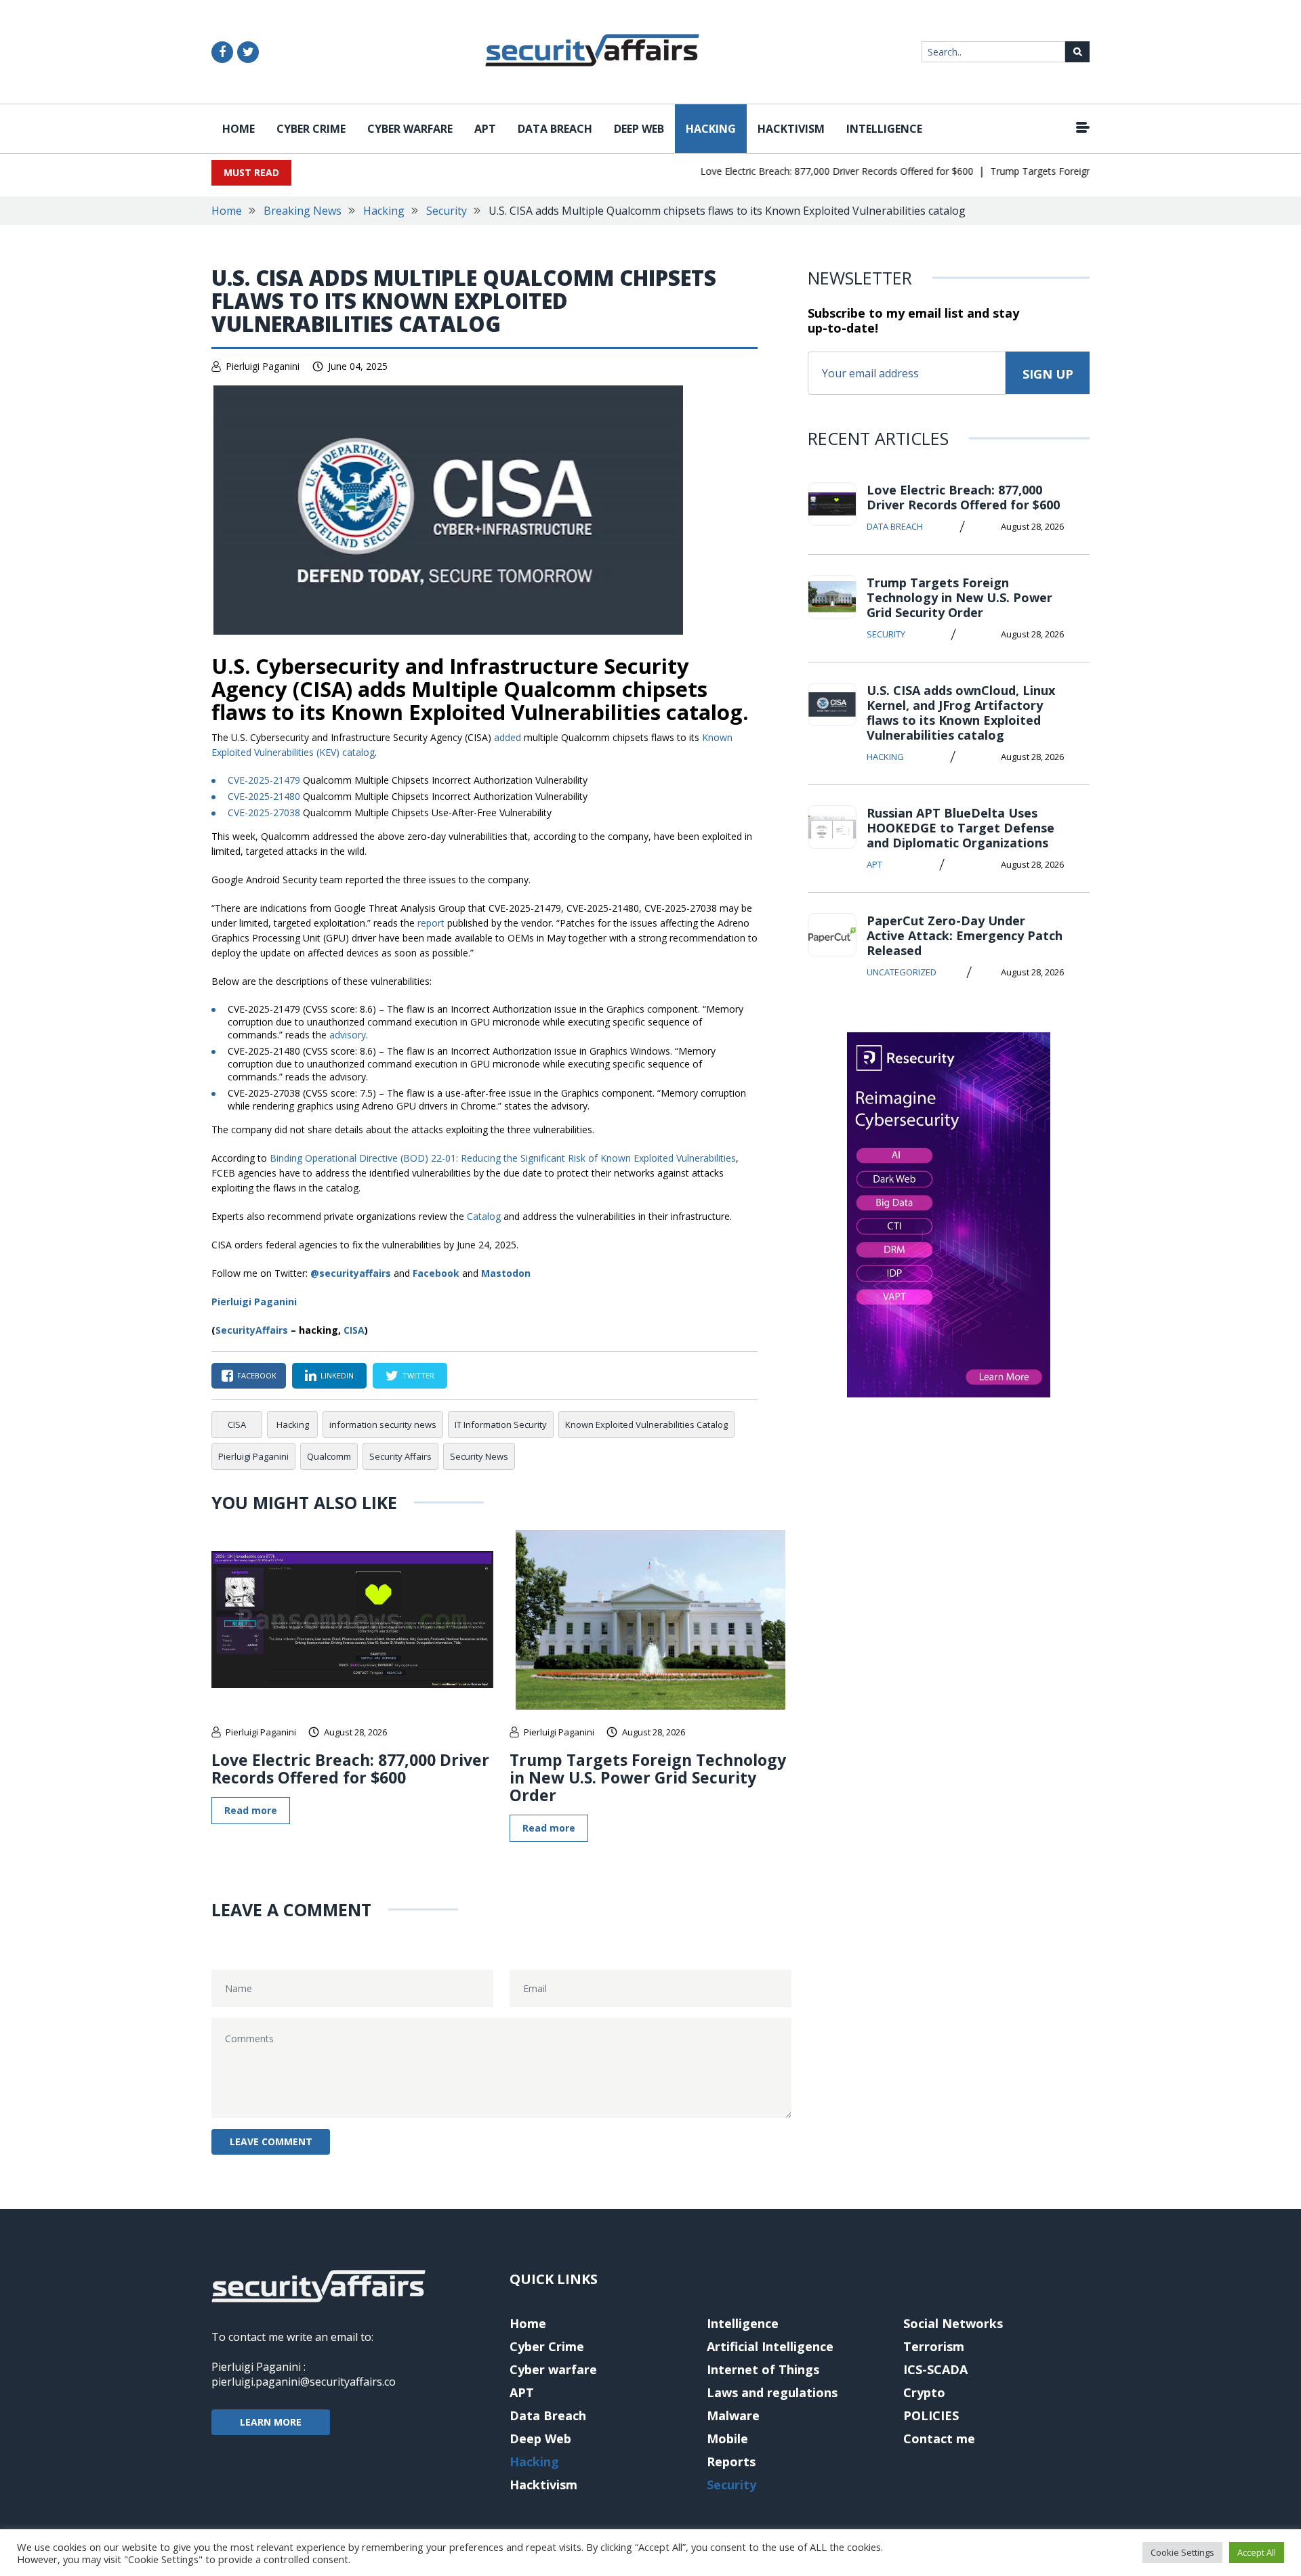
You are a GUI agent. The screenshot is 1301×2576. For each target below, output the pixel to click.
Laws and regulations (772, 2392)
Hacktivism (791, 129)
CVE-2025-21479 (264, 780)
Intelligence (884, 129)
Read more (251, 1810)
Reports (731, 2462)
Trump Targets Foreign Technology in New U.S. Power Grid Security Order (648, 1777)
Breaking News (303, 211)
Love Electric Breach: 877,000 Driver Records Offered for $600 (805, 171)
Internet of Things (763, 2369)
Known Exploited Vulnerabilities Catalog (646, 1424)
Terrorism (934, 2346)
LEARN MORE (271, 2422)
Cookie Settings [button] (1182, 2552)
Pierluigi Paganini (263, 366)
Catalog (484, 1216)
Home (239, 129)
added (508, 737)
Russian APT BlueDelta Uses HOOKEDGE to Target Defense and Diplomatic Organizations (961, 828)
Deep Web (639, 129)
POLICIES (931, 2415)
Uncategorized (902, 972)
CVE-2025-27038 (264, 812)
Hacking (711, 129)
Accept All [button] (1257, 2552)
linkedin (337, 1375)
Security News (479, 1456)
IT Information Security (501, 1424)
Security (447, 211)
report (431, 923)
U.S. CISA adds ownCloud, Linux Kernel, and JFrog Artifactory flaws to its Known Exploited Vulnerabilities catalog (961, 713)
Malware (733, 2415)
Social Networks (953, 2323)
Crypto (924, 2392)
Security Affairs (400, 1456)
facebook (257, 1375)
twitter (418, 1375)
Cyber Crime (311, 129)
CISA (354, 1330)
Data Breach (555, 129)
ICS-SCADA (935, 2369)
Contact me (939, 2438)
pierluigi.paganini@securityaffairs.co (304, 2382)
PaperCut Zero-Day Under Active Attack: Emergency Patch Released (965, 935)
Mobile (727, 2438)
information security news (383, 1424)
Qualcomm (329, 1456)
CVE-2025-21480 (264, 796)
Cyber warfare (410, 129)
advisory (348, 1035)
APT (485, 129)
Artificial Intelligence (770, 2346)
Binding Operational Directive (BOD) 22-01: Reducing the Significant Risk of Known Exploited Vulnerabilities (503, 1158)
